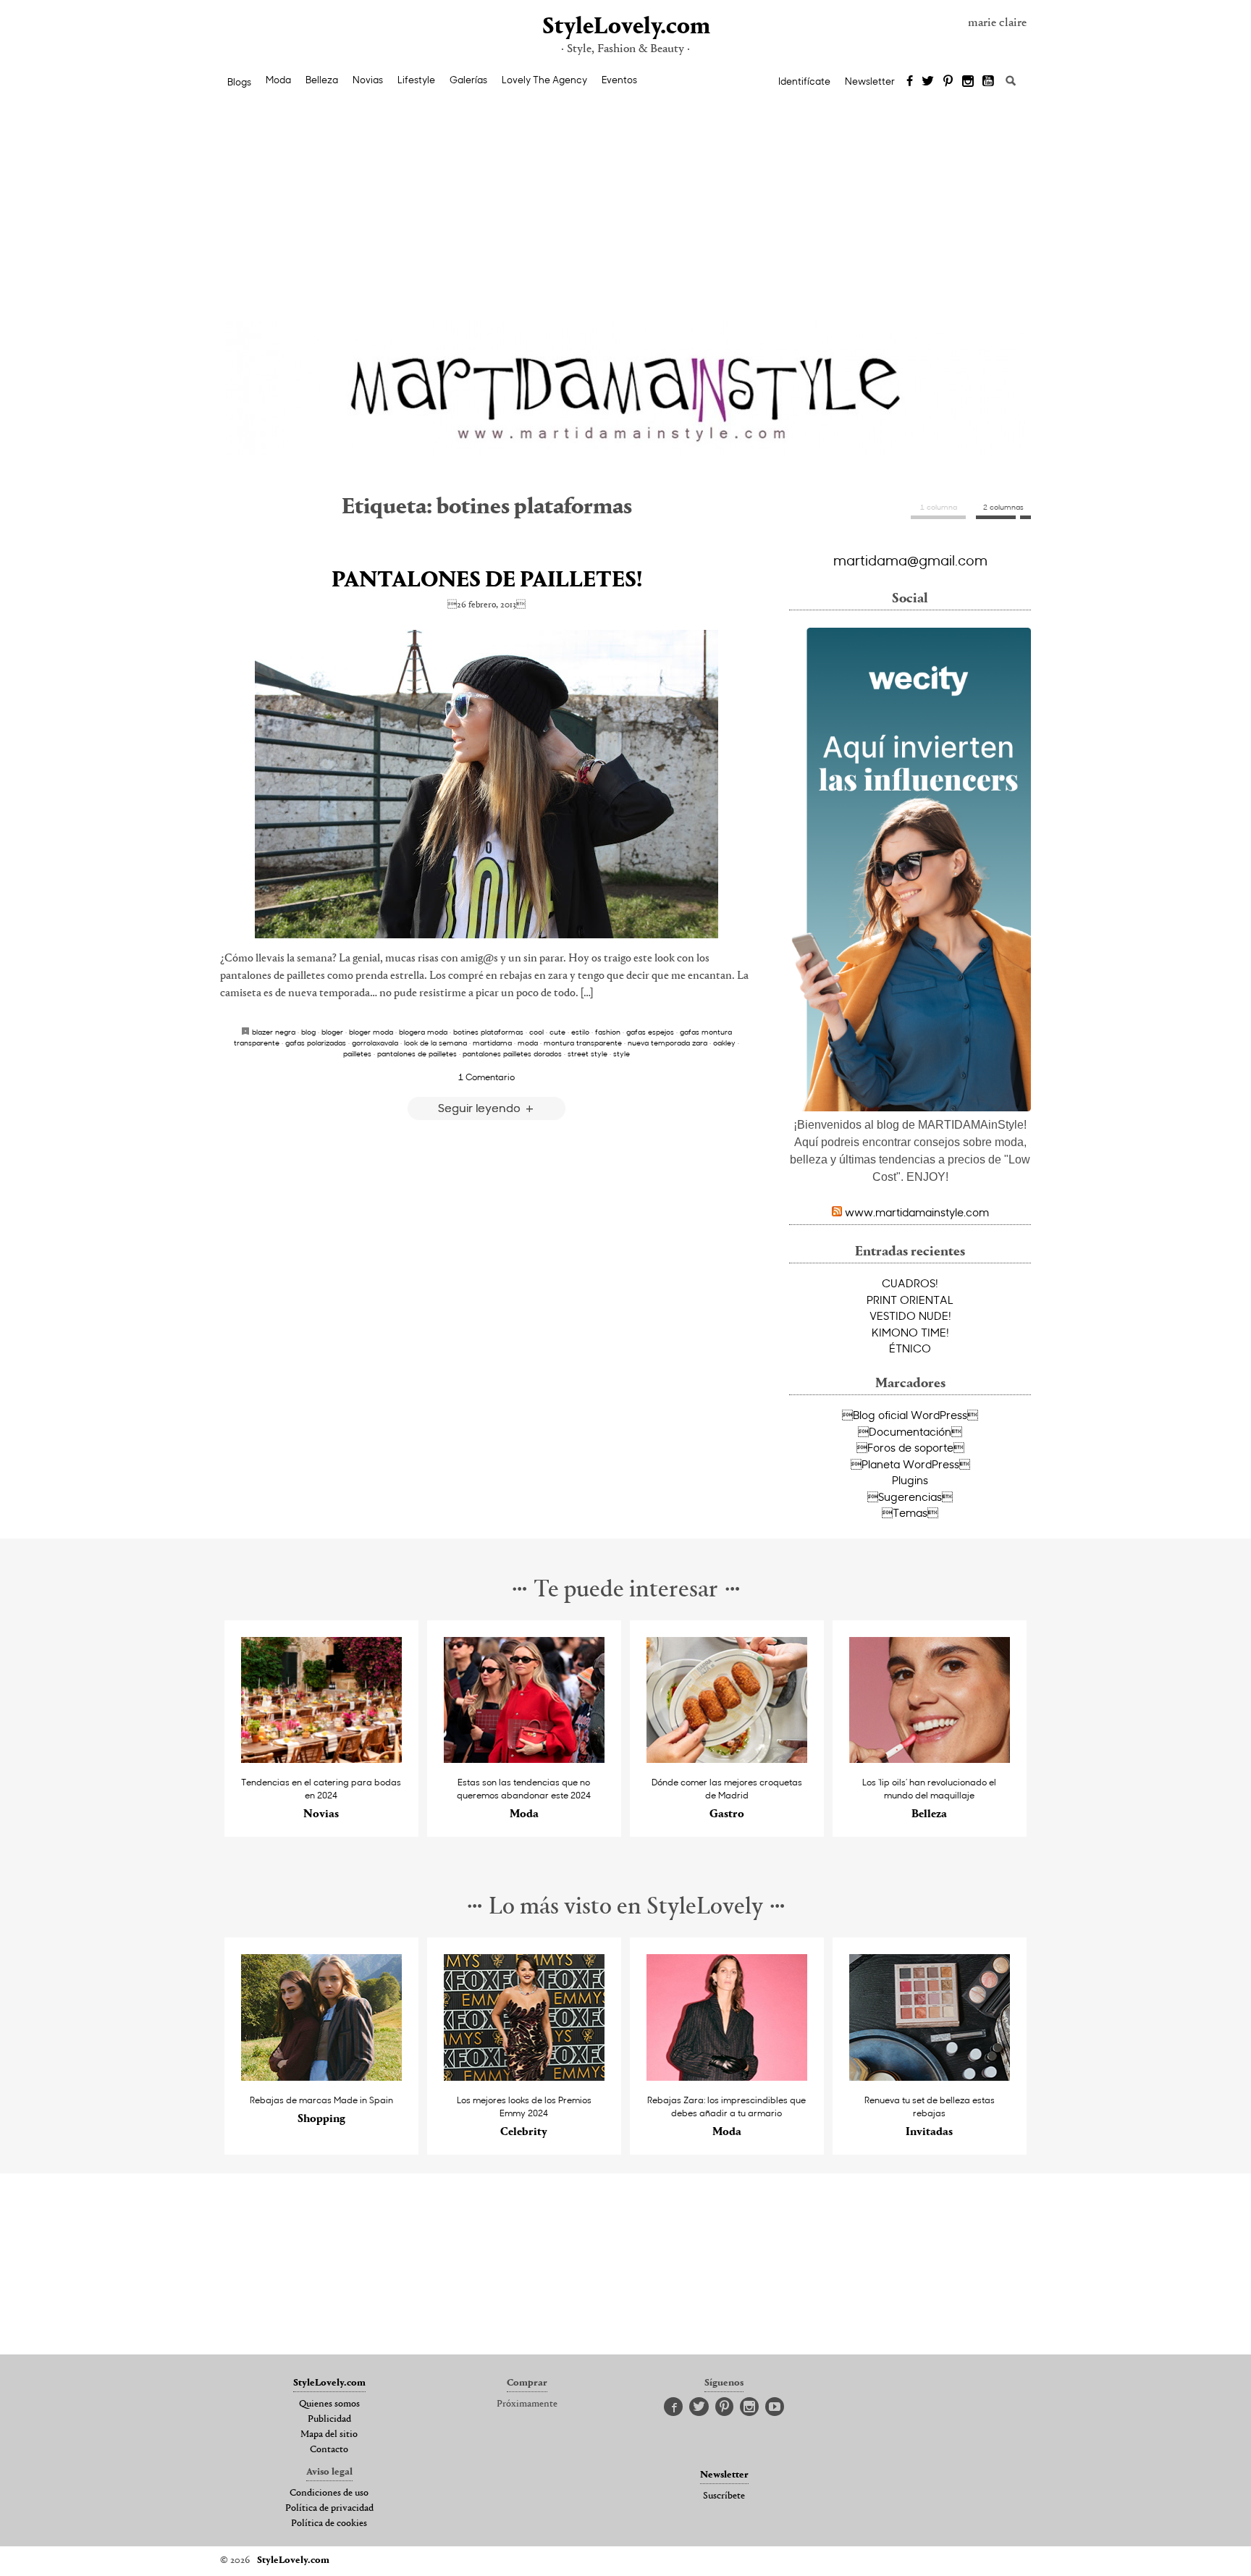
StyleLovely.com (625, 27)
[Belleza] (930, 1759)
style (622, 1053)
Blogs (239, 82)
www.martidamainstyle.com (917, 1212)
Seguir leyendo (481, 1107)
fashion (608, 1032)
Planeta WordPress (910, 1464)
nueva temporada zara (667, 1043)
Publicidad (329, 2420)
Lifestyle (416, 80)
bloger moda (371, 1032)
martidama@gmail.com (910, 560)
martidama (492, 1043)
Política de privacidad (329, 2509)
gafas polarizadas (316, 1043)
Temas (910, 1512)
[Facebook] (910, 82)
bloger (332, 1032)
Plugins (910, 1480)
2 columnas (1003, 507)
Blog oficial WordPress (910, 1415)
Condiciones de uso (329, 2493)
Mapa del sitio (329, 2435)
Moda (278, 80)
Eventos (619, 80)
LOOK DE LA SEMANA (435, 1043)
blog (308, 1032)
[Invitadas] (930, 2077)
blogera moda (423, 1032)
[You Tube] (989, 82)
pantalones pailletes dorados (512, 1053)
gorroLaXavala (375, 1043)
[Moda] (525, 1759)
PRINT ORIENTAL (910, 1300)
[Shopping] (322, 2077)
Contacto (329, 2450)
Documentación (910, 1431)
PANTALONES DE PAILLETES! (487, 581)
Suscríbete (724, 2496)
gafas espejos (650, 1032)
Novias (368, 80)
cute (557, 1032)
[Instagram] (968, 82)
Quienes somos (329, 2404)
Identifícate (804, 81)
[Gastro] (727, 1759)
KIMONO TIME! (910, 1332)
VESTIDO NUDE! (910, 1316)
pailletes (357, 1053)
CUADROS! (910, 1283)
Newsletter (870, 81)
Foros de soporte (910, 1447)
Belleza (322, 80)
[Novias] (322, 1759)
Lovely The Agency (544, 80)
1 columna (939, 507)
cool (536, 1032)
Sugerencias (910, 1497)
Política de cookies (329, 2524)
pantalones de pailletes (417, 1053)
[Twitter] (928, 82)
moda (528, 1043)
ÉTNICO (910, 1348)
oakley (724, 1043)
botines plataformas (488, 1032)
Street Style (587, 1053)
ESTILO (580, 1032)
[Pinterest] (948, 82)
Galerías (468, 80)
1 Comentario (486, 1077)
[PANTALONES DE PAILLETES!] (486, 784)
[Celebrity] (525, 2077)
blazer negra (274, 1032)
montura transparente (583, 1043)
